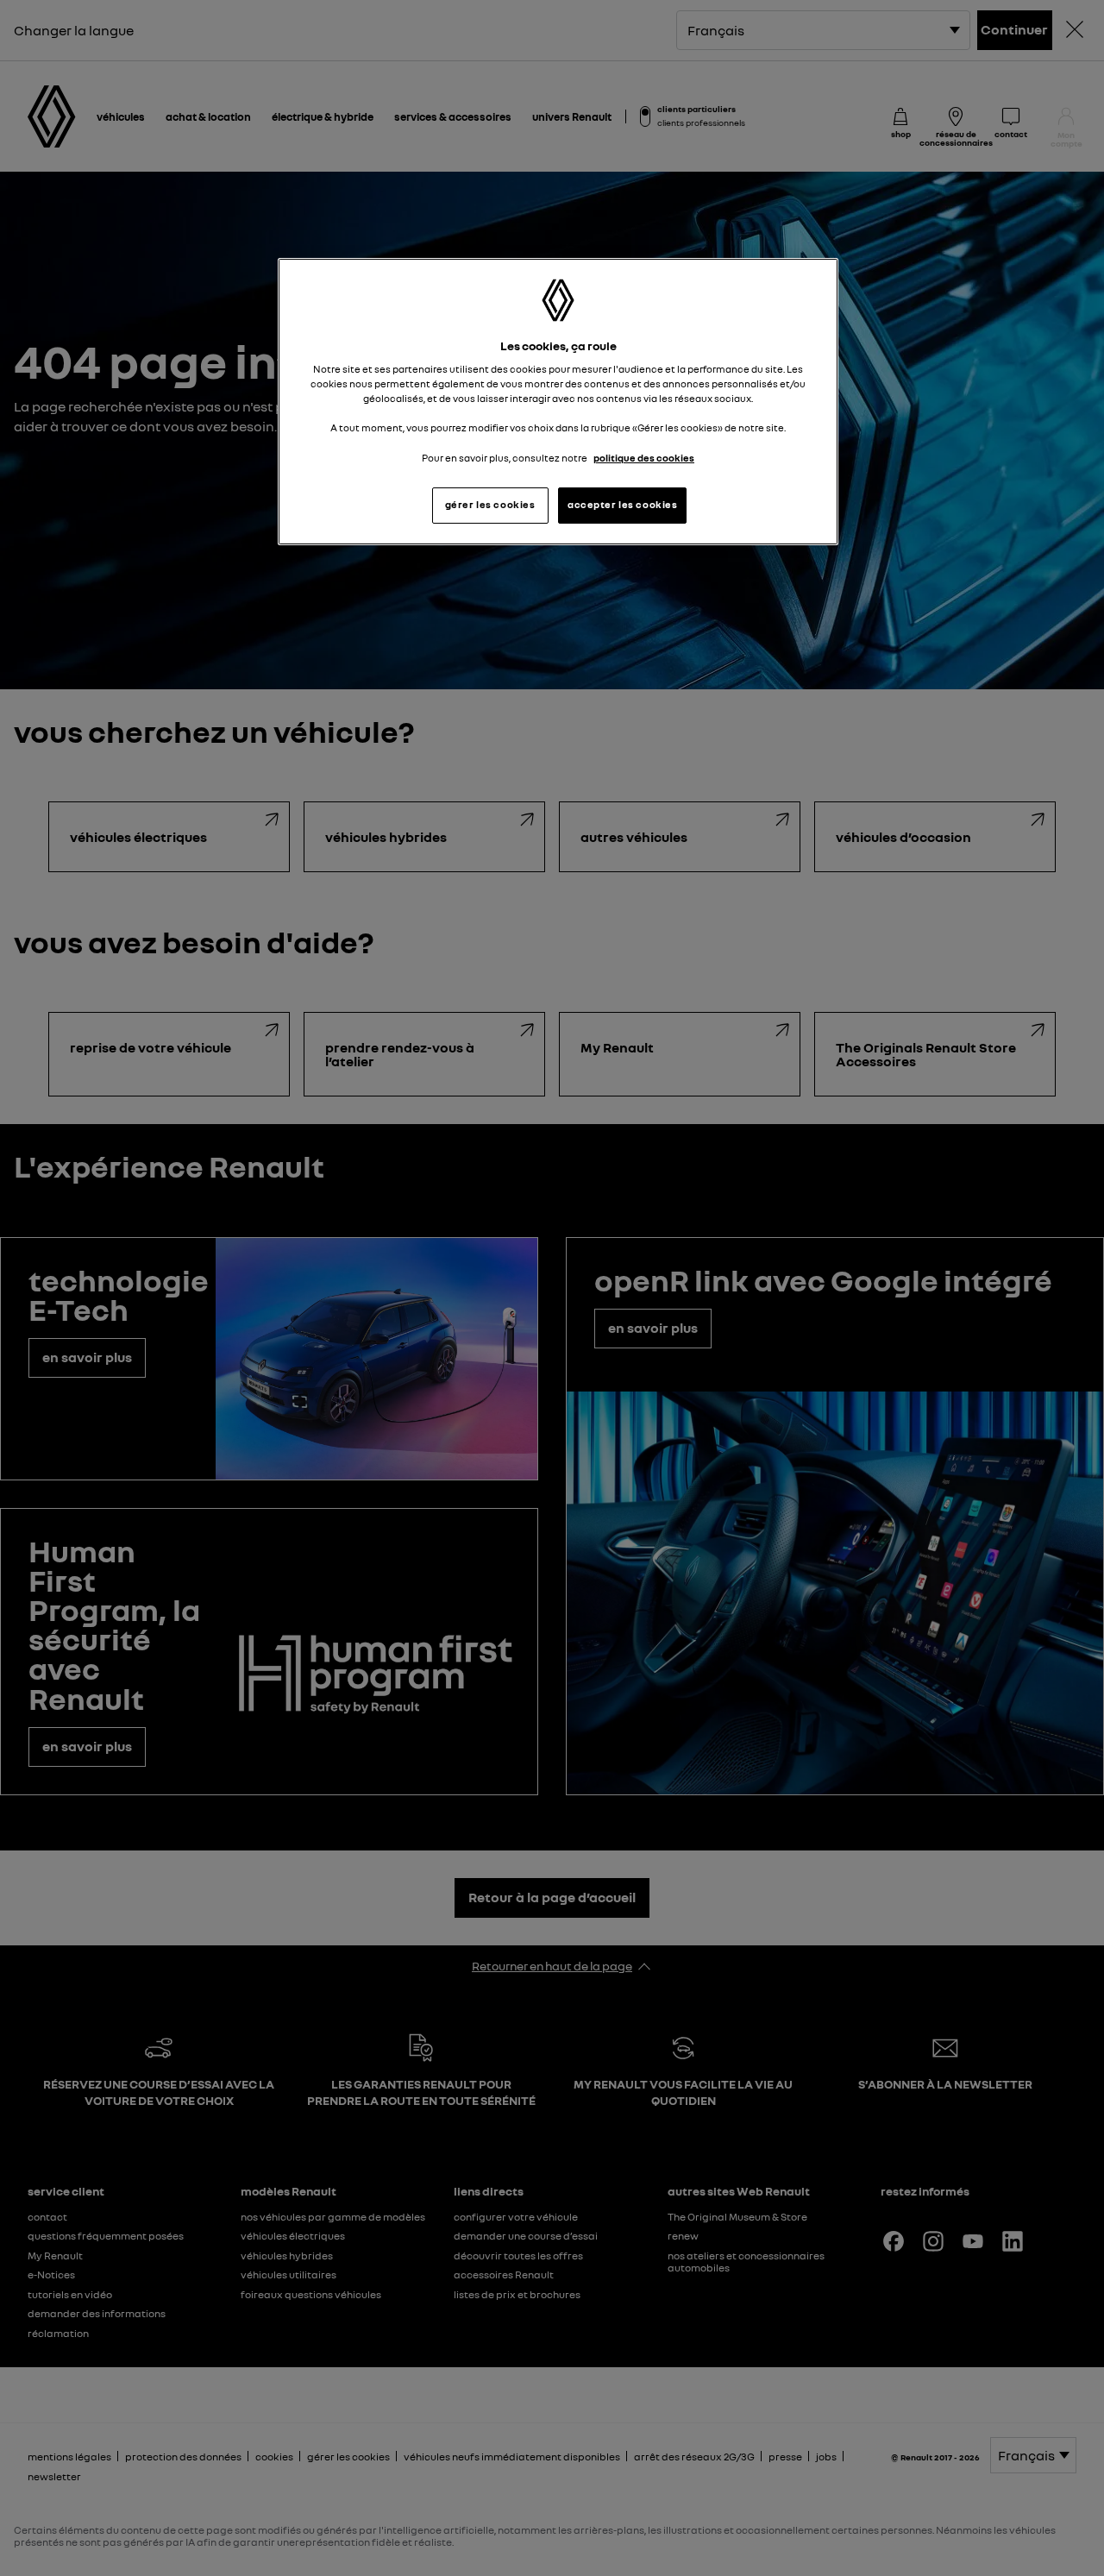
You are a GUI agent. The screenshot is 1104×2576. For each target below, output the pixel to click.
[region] (558, 402)
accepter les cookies (622, 505)
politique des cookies (644, 458)
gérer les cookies (490, 505)
